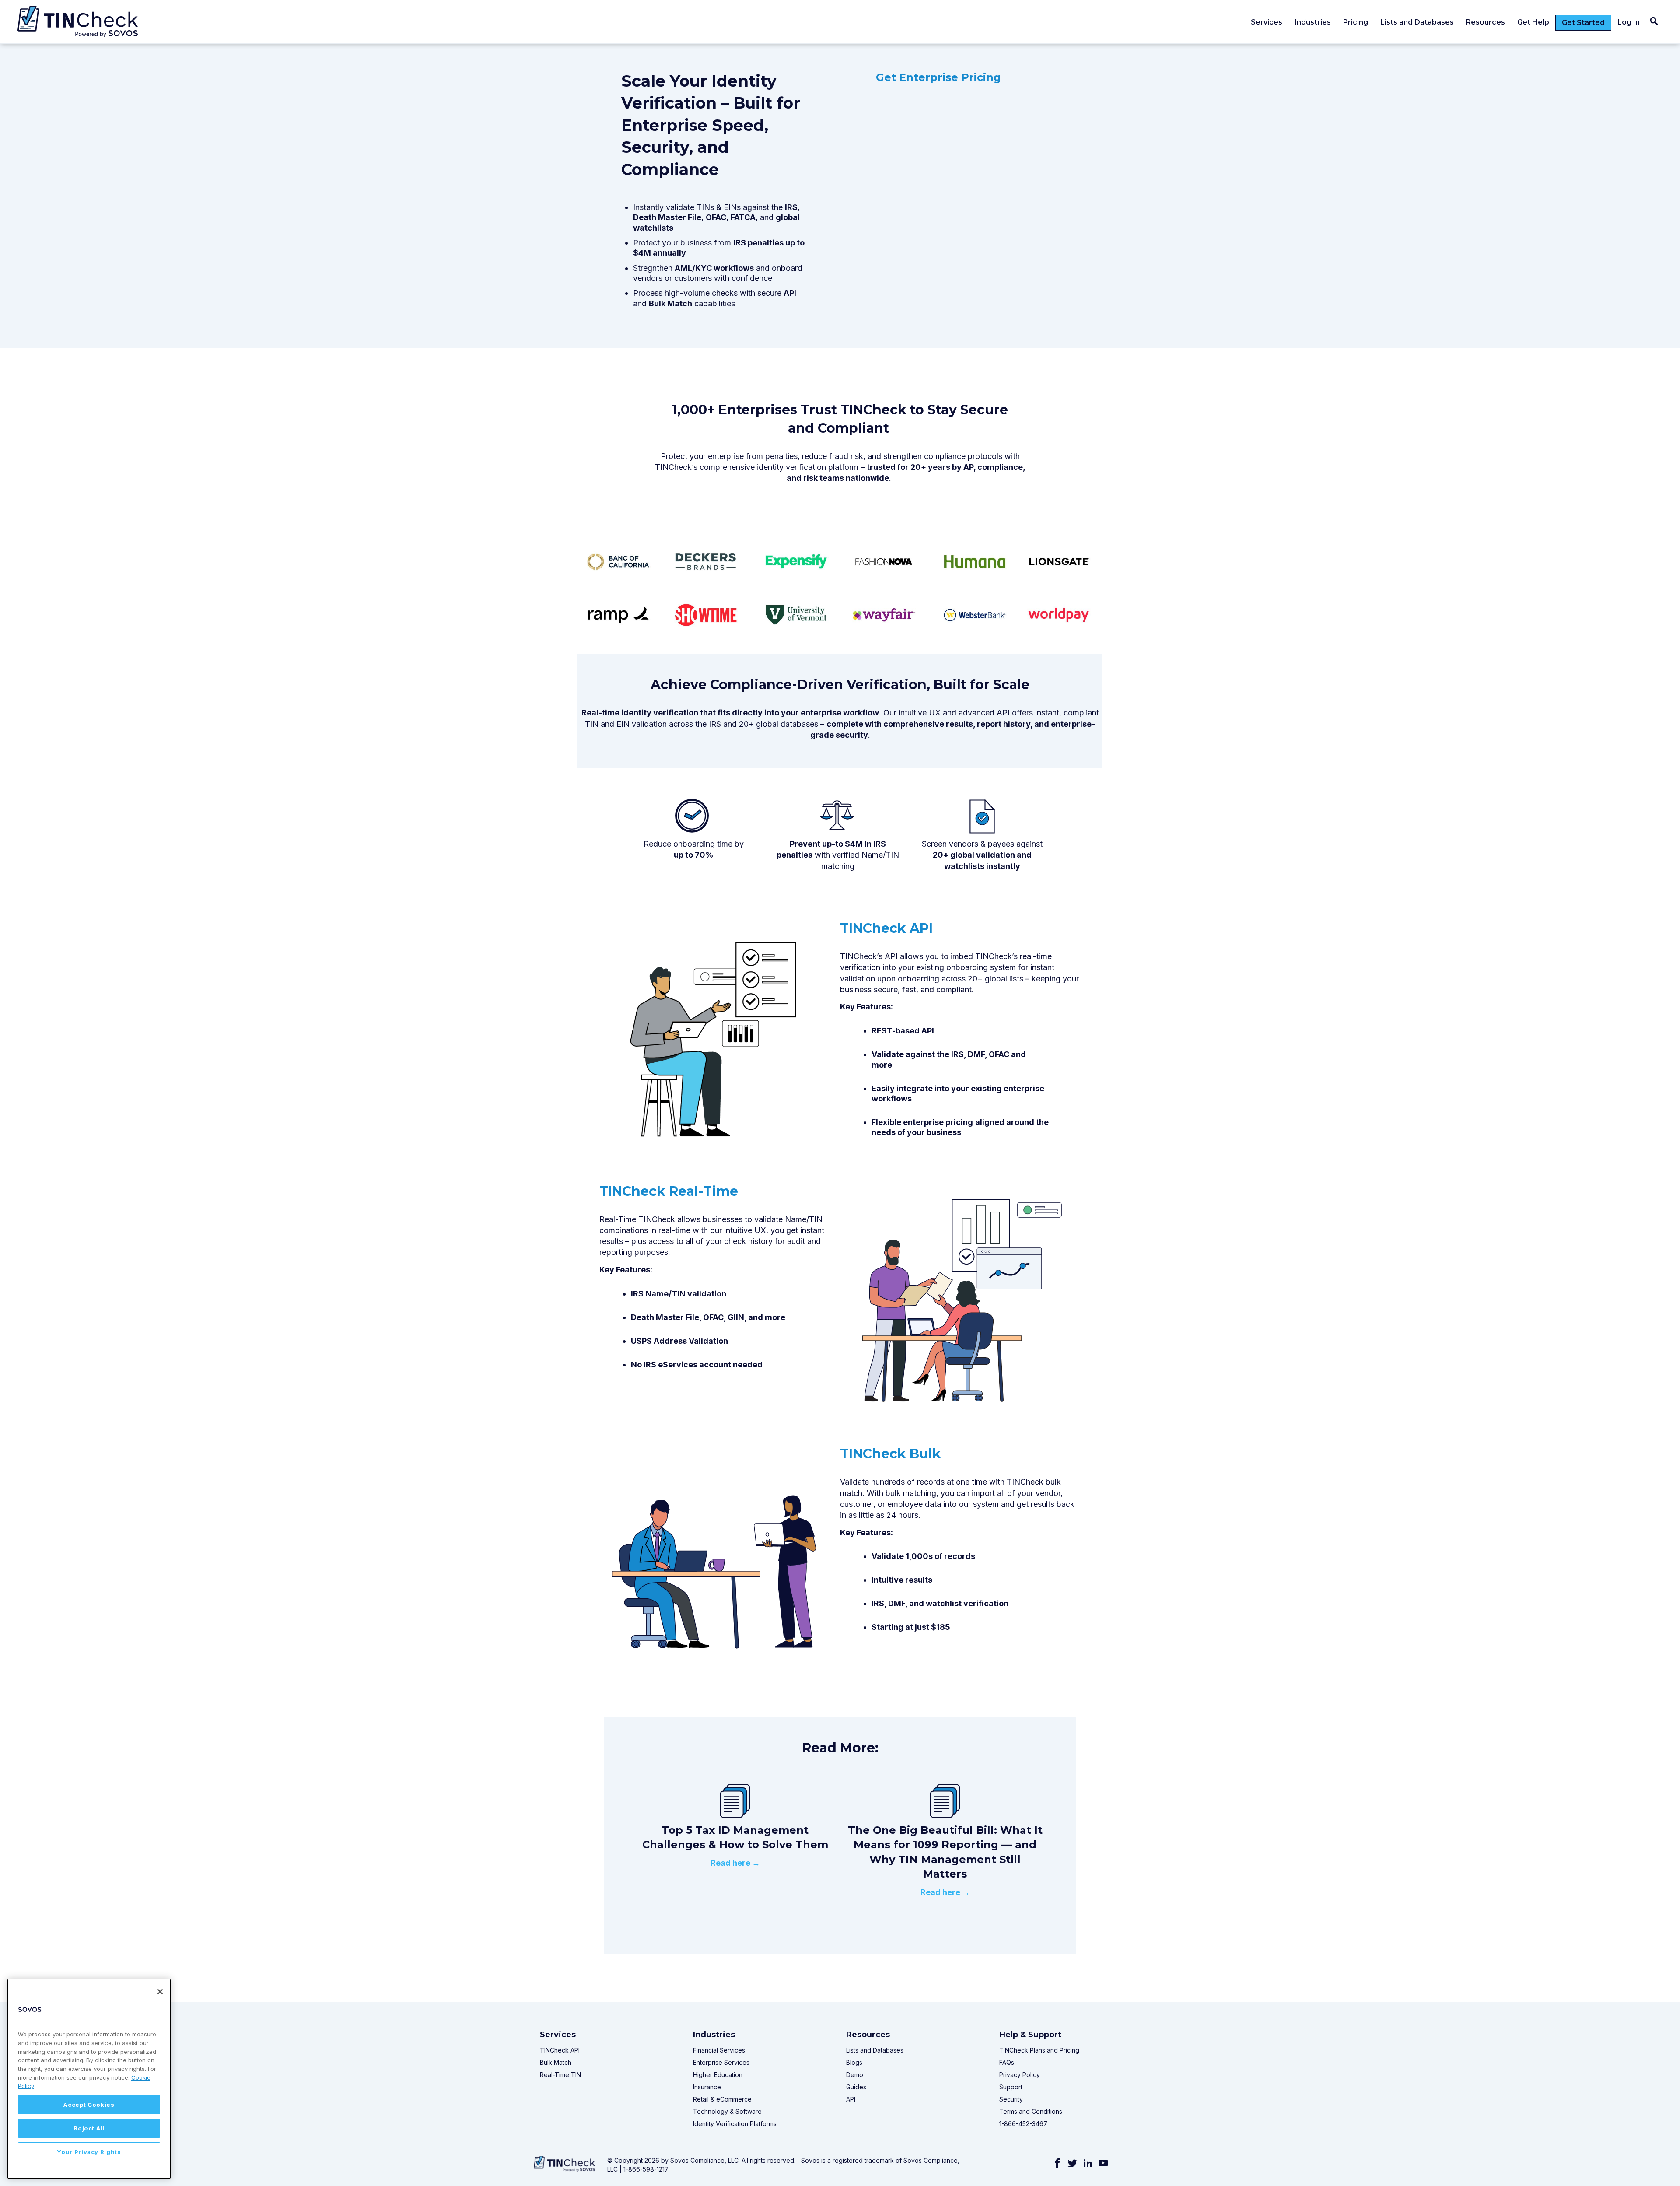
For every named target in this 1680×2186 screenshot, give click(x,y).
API (851, 2099)
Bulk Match (556, 2062)
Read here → (735, 1863)
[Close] (160, 1992)
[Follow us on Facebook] (1057, 2164)
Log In (1629, 22)
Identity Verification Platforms (735, 2124)
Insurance (707, 2087)
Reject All (89, 2128)
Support (1011, 2087)
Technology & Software (727, 2111)
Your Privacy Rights (89, 2152)
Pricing (1356, 22)
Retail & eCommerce (722, 2099)
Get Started (1583, 23)
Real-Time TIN (560, 2075)
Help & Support (1030, 2035)
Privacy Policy (1020, 2075)
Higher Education (718, 2075)
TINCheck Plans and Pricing (1039, 2050)
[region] (89, 2079)
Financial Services (720, 2050)
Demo (855, 2075)
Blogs (854, 2062)
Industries (1313, 22)
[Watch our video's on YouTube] (1103, 2164)
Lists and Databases (1417, 22)
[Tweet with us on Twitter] (1073, 2164)
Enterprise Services (721, 2062)
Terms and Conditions (1031, 2111)
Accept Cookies (89, 2105)
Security (1011, 2099)
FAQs (1007, 2062)
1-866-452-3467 (1023, 2124)
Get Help (1533, 22)
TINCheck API (560, 2050)
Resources (1486, 22)
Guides (856, 2087)
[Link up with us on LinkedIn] (1088, 2164)
